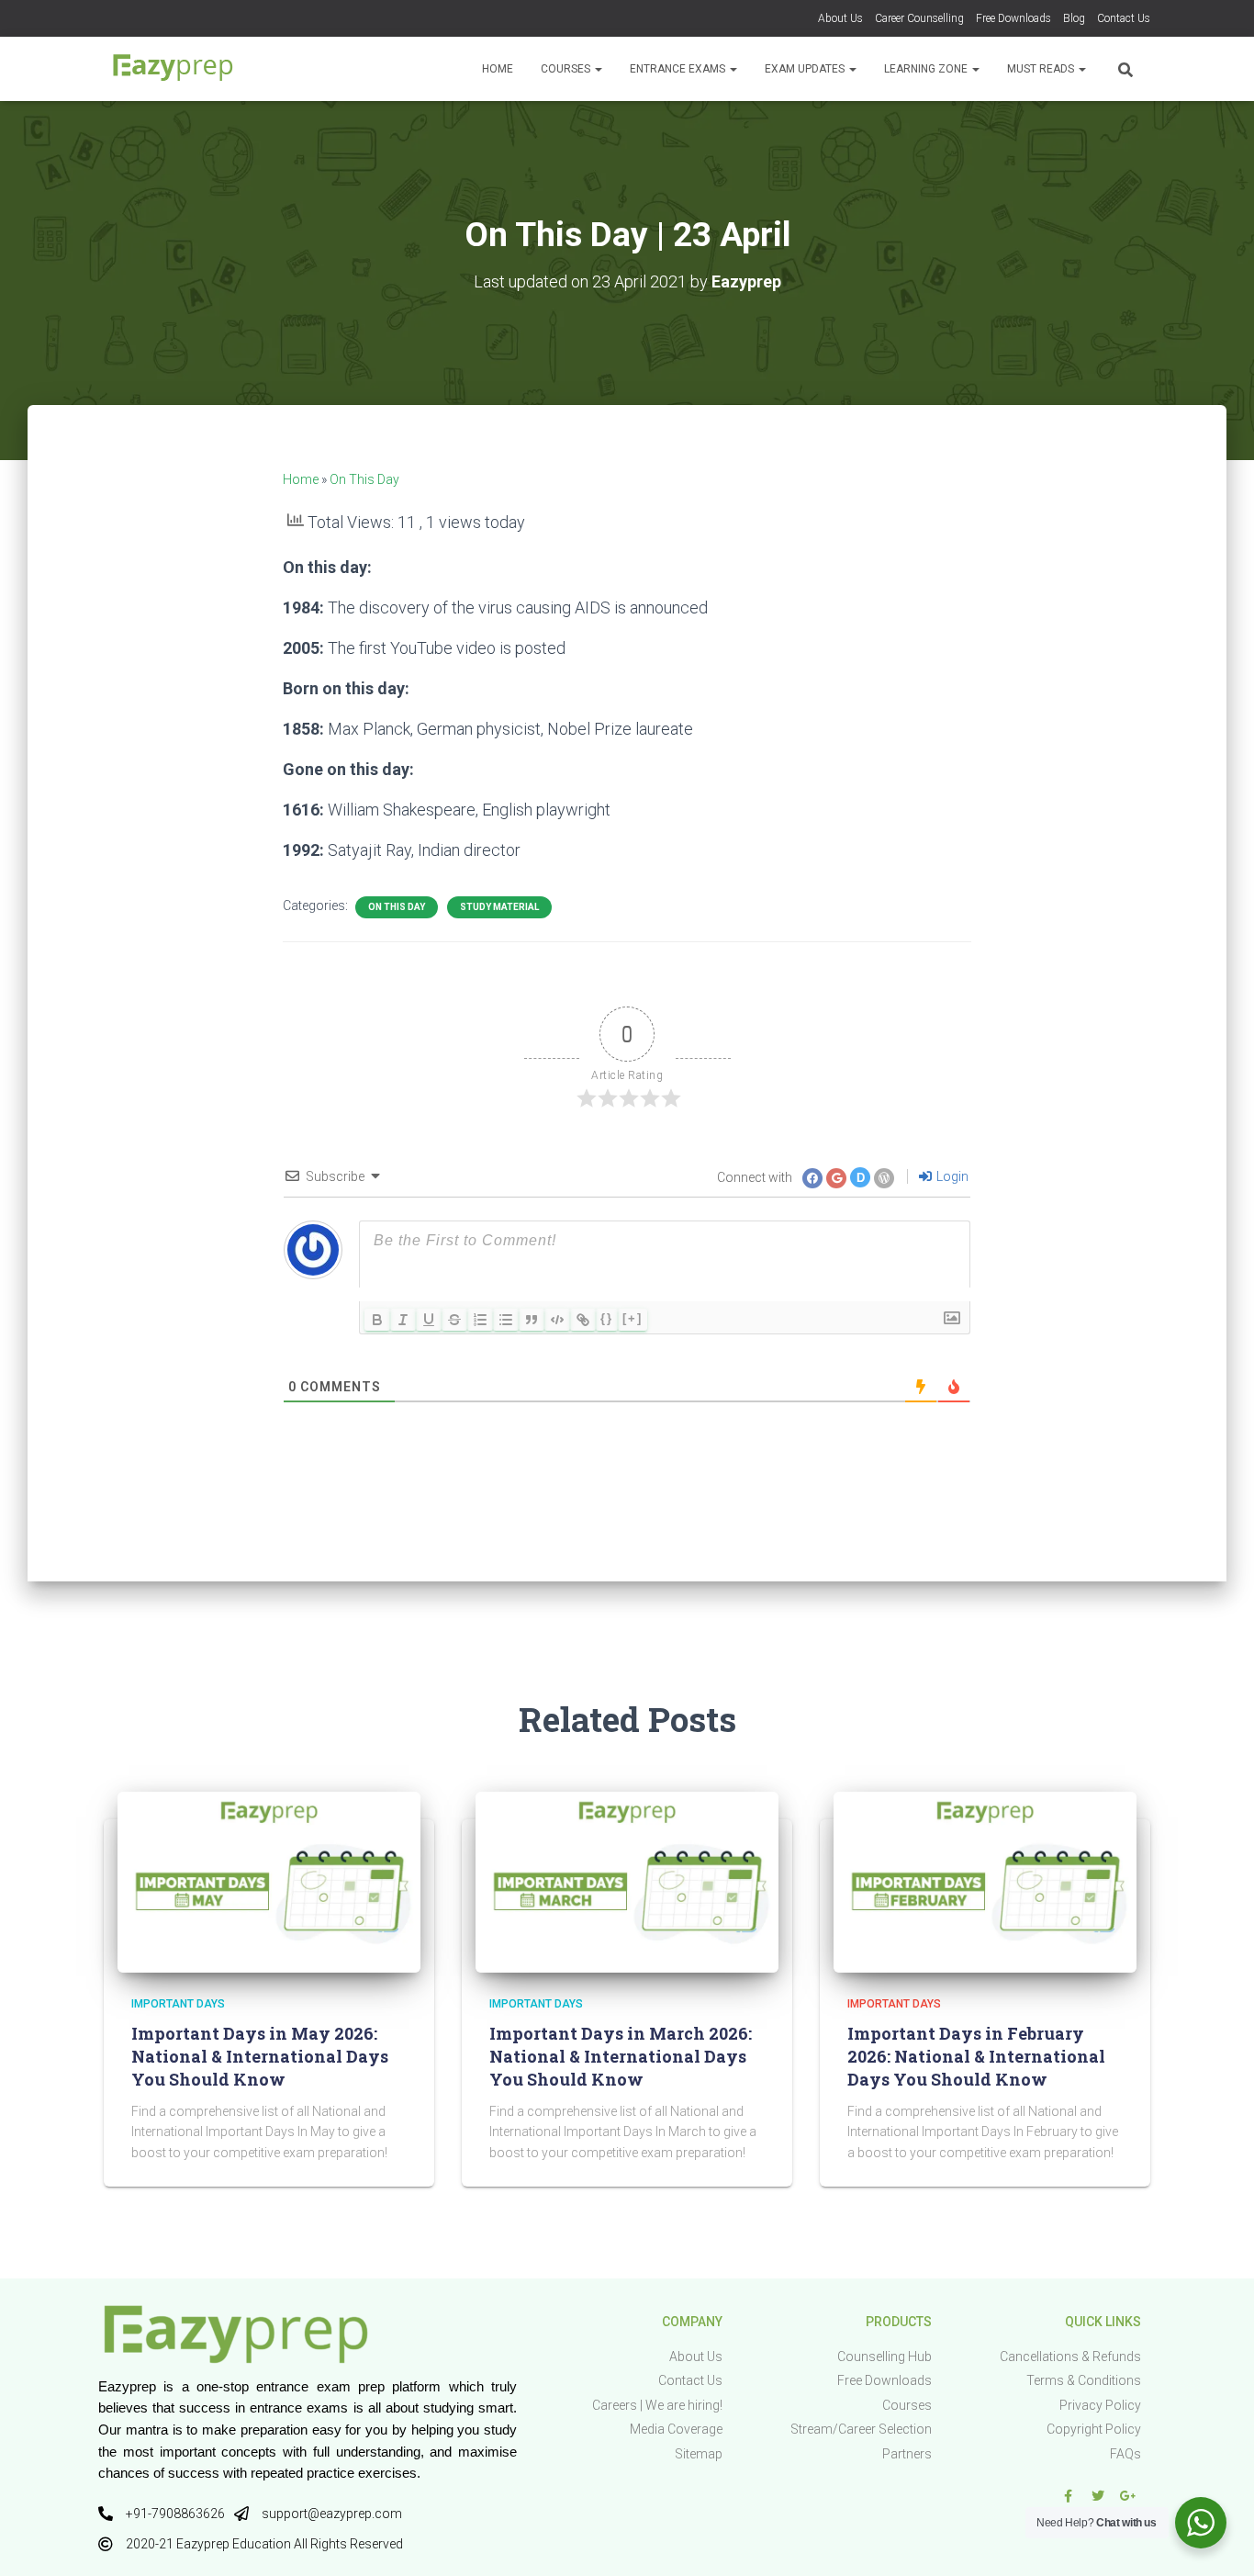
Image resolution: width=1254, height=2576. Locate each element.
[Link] (583, 1320)
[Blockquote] (532, 1320)
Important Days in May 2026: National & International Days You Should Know (260, 2056)
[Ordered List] (480, 1320)
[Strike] (454, 1320)
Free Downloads (1013, 18)
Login (951, 1176)
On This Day (364, 479)
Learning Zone (927, 69)
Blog (1074, 18)
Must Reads (1042, 69)
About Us (840, 18)
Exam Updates (806, 69)
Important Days (178, 2004)
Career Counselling (919, 18)
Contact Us (1124, 18)
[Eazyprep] (173, 69)
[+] (633, 1318)
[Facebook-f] (1068, 2496)
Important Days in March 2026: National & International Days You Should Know (621, 2056)
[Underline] (429, 1320)
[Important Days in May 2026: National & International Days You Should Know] (269, 1881)
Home (498, 69)
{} (607, 1318)
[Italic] (403, 1320)
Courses (567, 69)
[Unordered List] (506, 1320)
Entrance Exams (679, 69)
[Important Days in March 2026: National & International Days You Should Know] (627, 1881)
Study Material (499, 907)
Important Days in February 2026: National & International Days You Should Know (976, 2056)
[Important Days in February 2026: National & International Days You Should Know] (985, 1881)
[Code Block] (557, 1320)
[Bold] (377, 1320)
